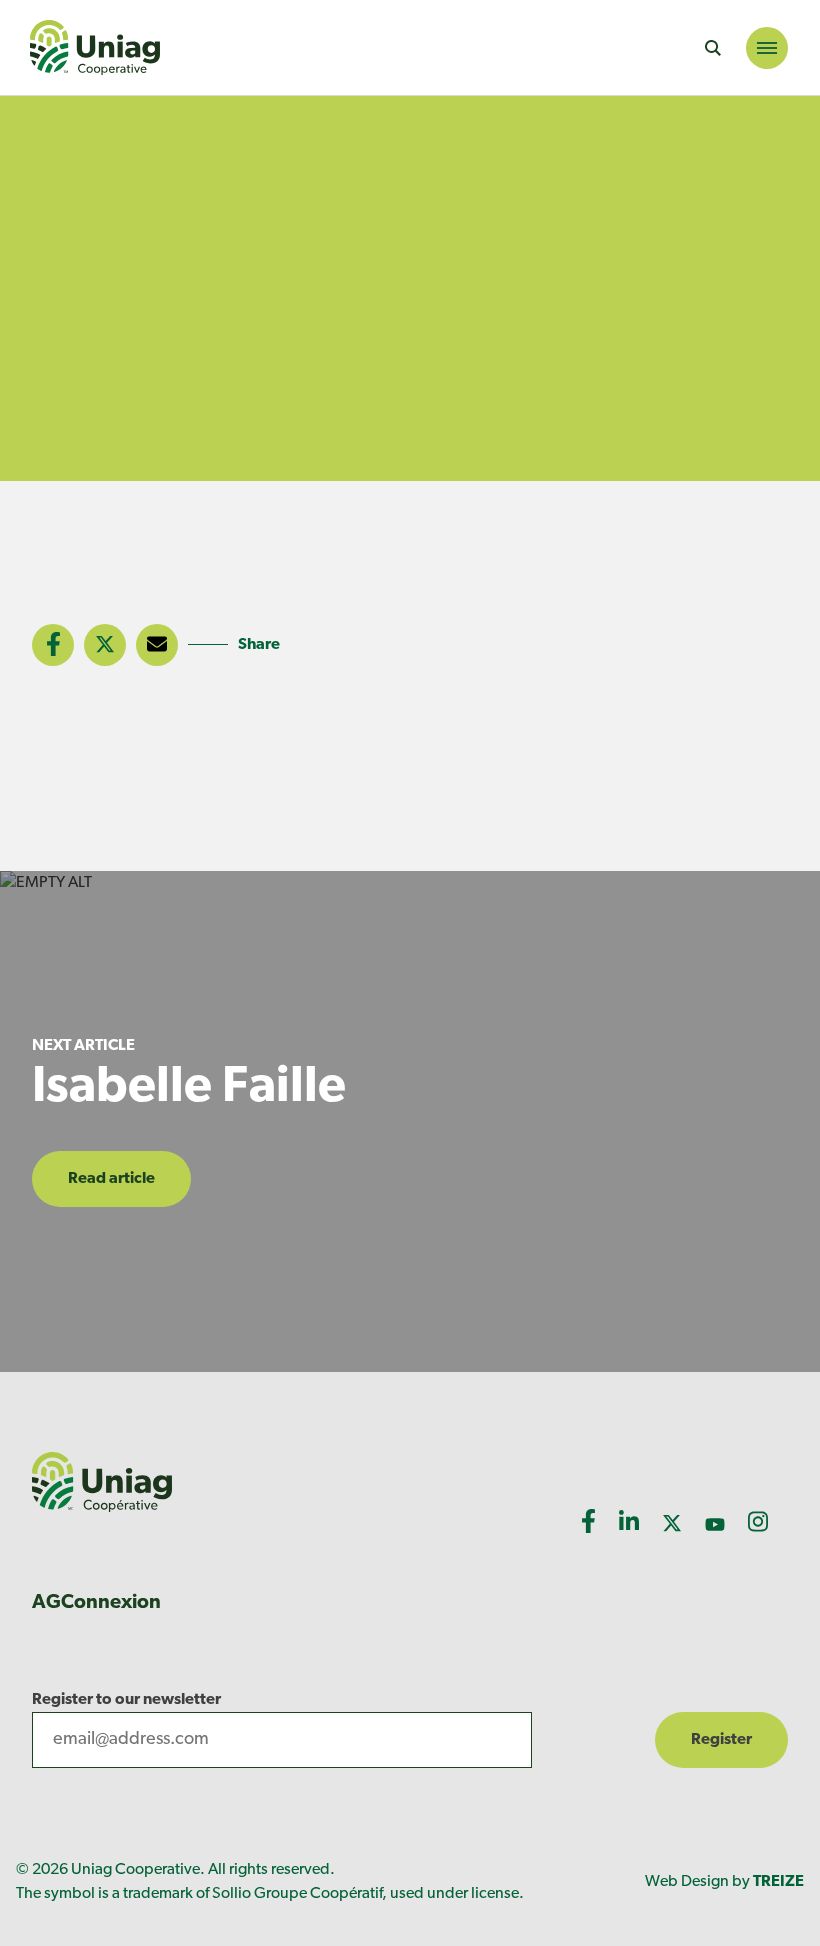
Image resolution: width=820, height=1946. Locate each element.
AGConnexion (96, 1603)
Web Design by (724, 1882)
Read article (111, 1179)
